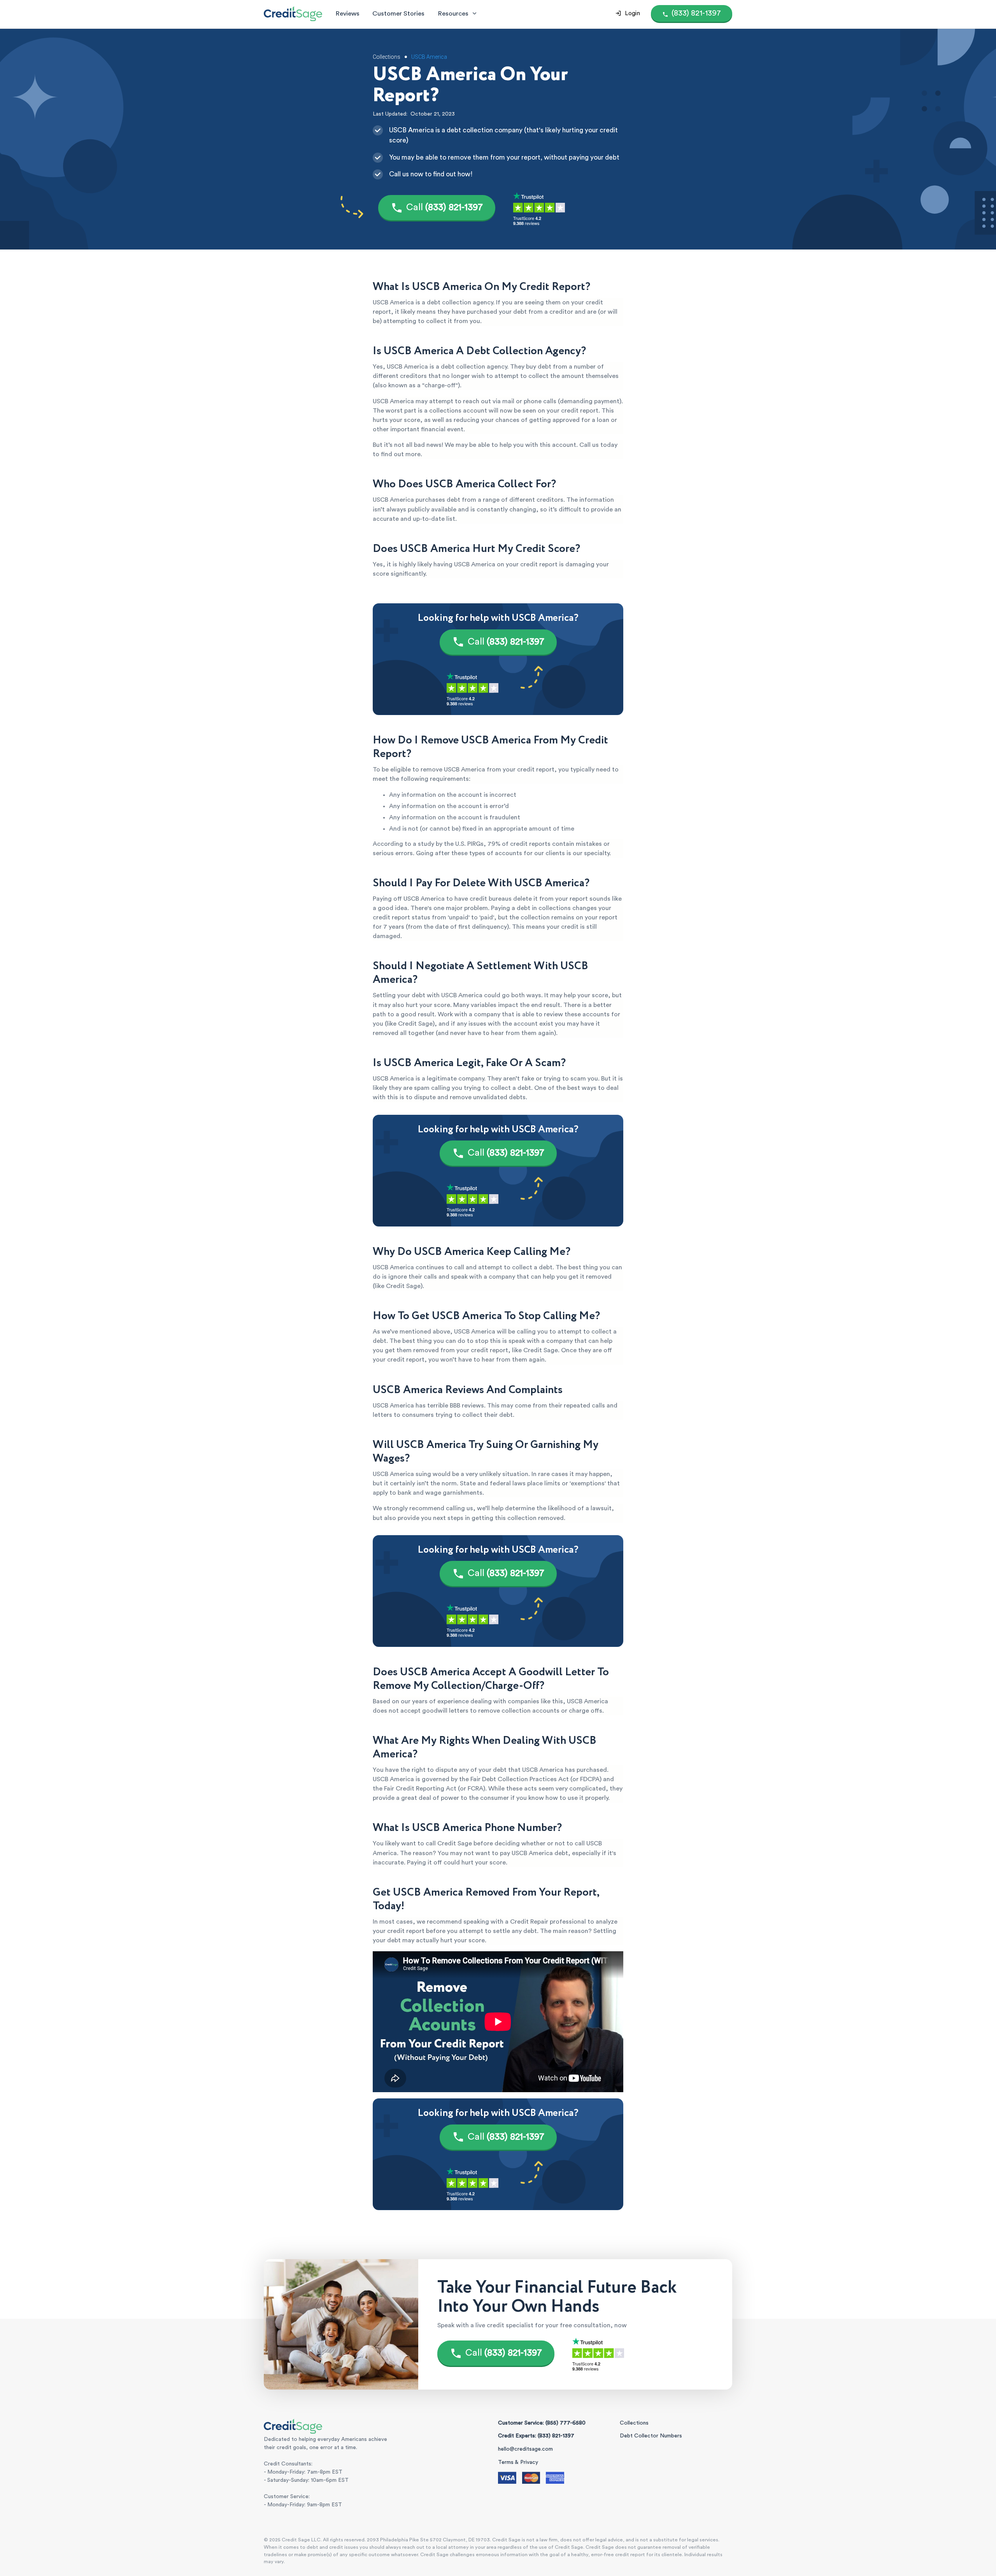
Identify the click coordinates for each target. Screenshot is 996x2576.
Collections (634, 2423)
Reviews (347, 13)
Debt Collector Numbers (651, 2436)
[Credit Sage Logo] (293, 14)
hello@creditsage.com (525, 2449)
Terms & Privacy (518, 2462)
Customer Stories (398, 13)
